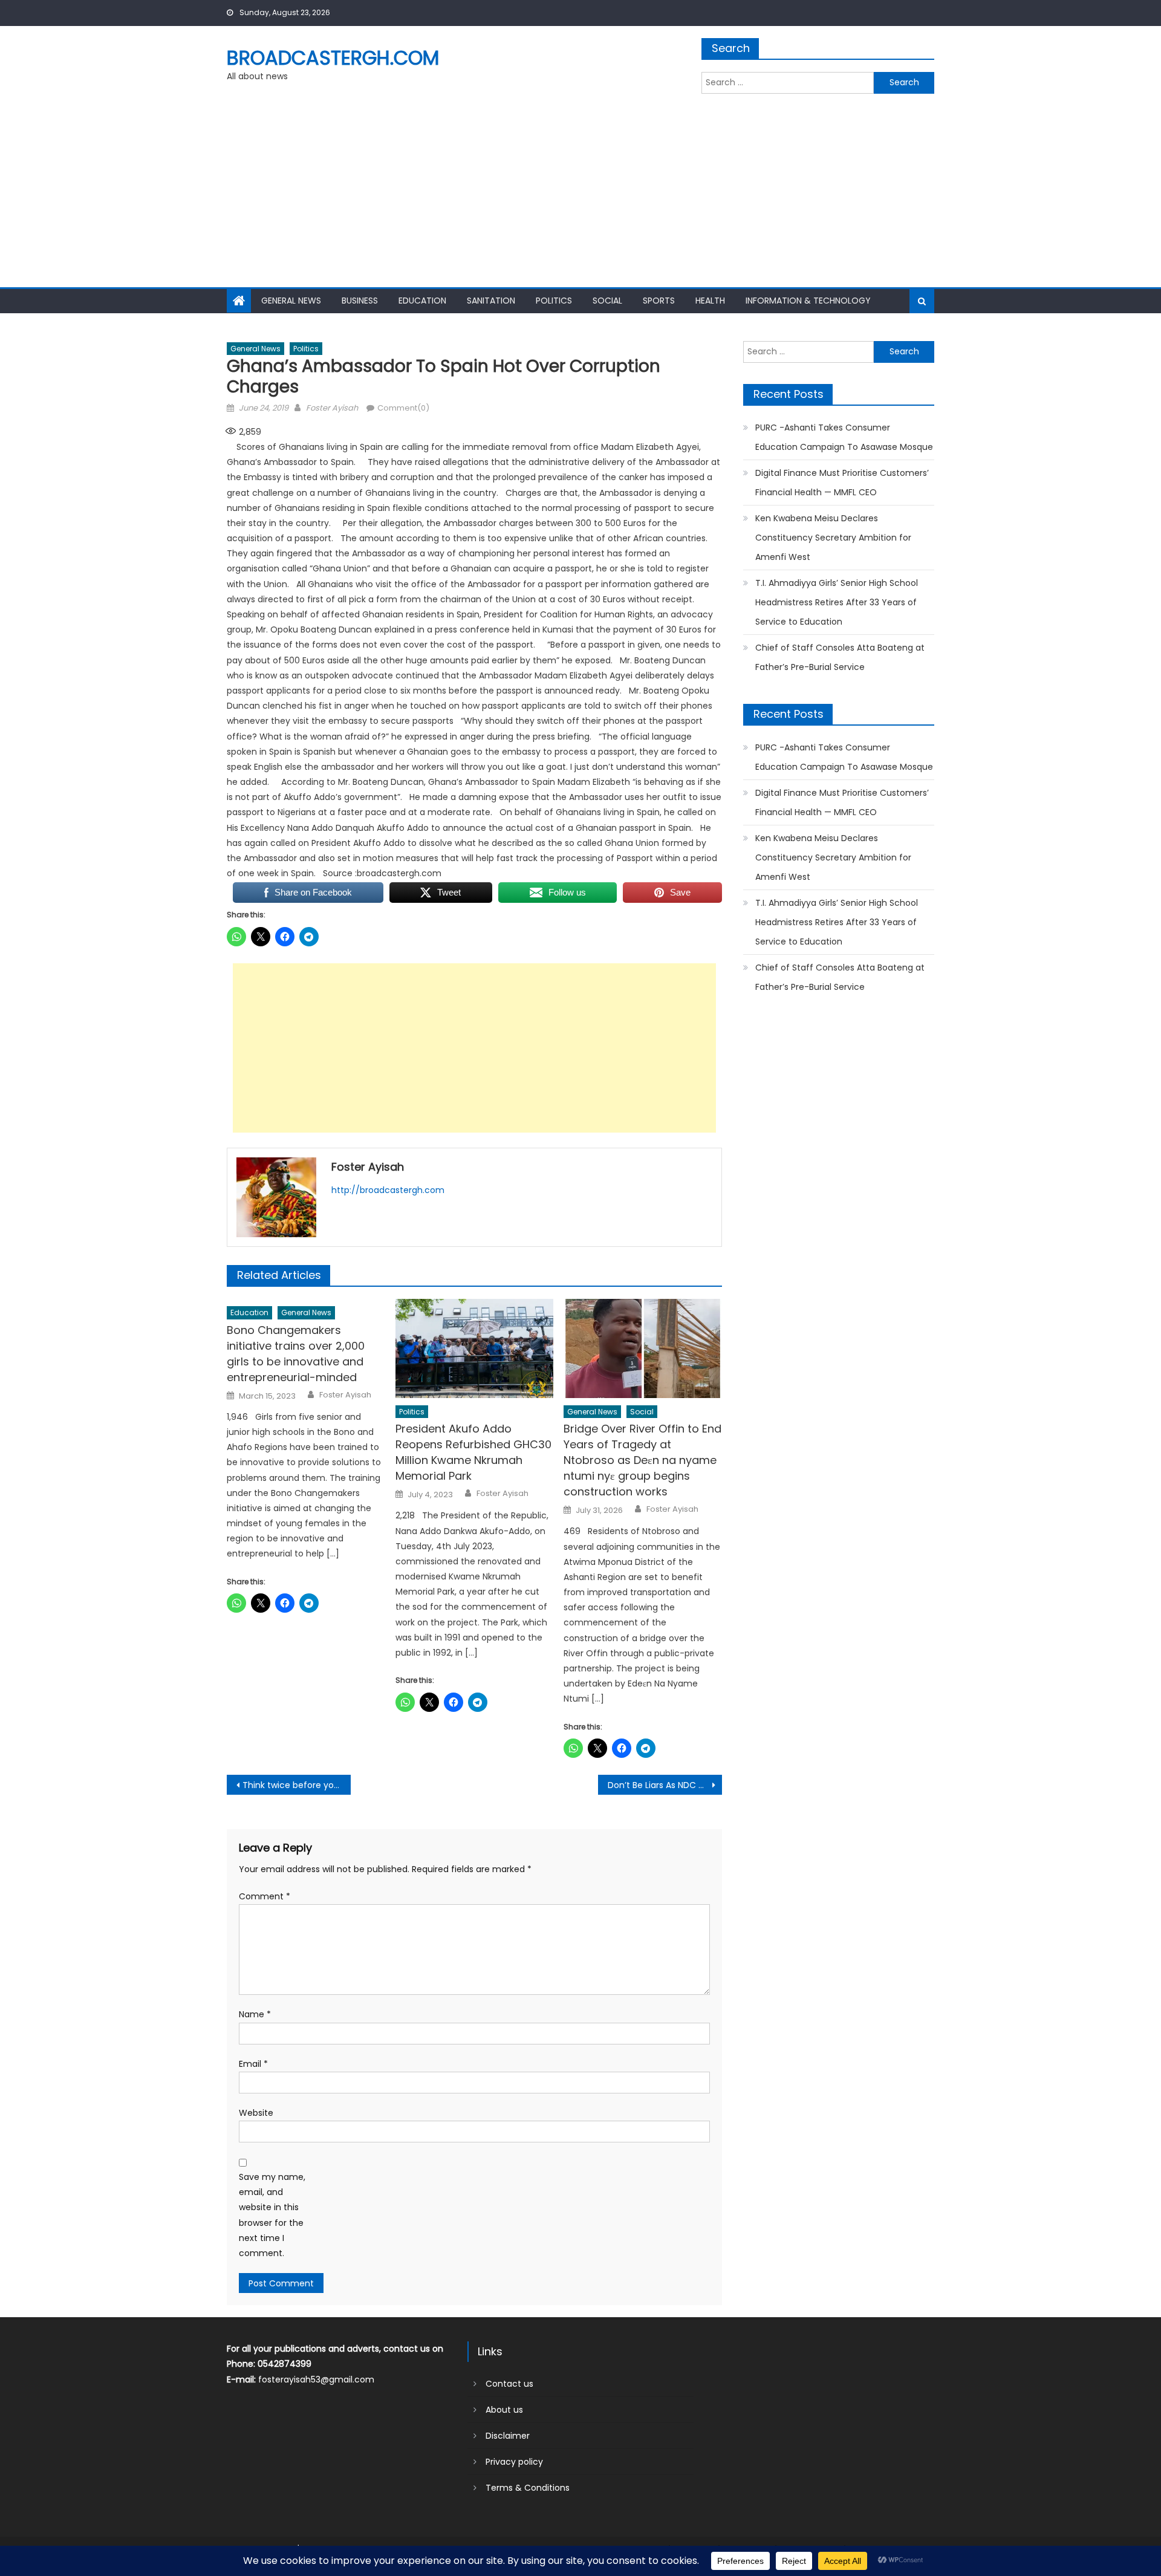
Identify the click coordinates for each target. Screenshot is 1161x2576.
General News (291, 301)
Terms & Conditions (528, 2488)
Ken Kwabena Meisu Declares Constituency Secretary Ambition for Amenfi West (833, 538)
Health (710, 301)
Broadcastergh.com (333, 58)
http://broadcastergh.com (388, 1190)
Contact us (509, 2384)
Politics (554, 301)
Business (360, 301)
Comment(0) (403, 408)
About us (504, 2410)
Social (607, 301)
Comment (265, 1896)
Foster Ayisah (332, 408)
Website (256, 2113)
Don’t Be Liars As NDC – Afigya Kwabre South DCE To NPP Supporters (665, 1785)
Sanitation (491, 301)
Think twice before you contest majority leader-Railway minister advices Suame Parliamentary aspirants (297, 1785)
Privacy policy (514, 2462)
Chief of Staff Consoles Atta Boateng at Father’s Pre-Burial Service (840, 657)
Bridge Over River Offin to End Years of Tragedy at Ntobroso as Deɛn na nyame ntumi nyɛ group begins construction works (642, 1460)
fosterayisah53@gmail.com (316, 2379)
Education (422, 301)
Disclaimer (508, 2436)
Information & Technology (808, 301)
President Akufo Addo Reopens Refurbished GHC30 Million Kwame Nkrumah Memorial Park (473, 1452)
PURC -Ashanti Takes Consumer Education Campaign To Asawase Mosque (844, 437)
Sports (659, 301)
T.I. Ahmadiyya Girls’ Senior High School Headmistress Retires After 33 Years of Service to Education (837, 602)
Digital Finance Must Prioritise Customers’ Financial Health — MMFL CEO (842, 483)
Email (253, 2064)
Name (255, 2014)
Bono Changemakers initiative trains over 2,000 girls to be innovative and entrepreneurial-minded (296, 1354)
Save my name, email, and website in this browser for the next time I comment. (272, 2215)
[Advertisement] (580, 197)
